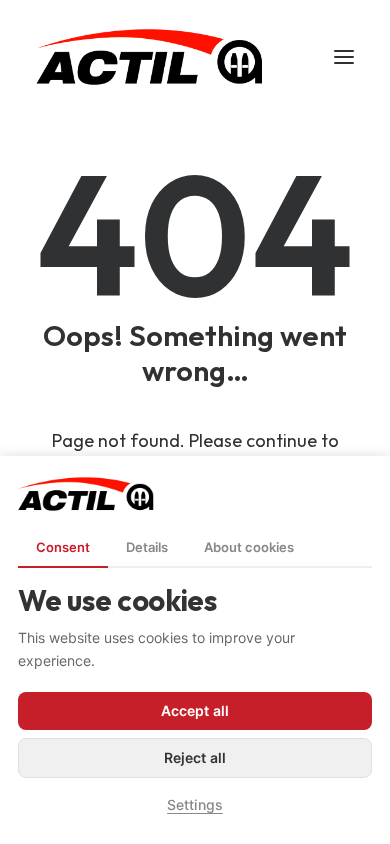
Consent (63, 547)
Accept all (195, 710)
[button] (344, 57)
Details (147, 547)
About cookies (249, 547)
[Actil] (149, 57)
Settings (195, 804)
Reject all (195, 757)
